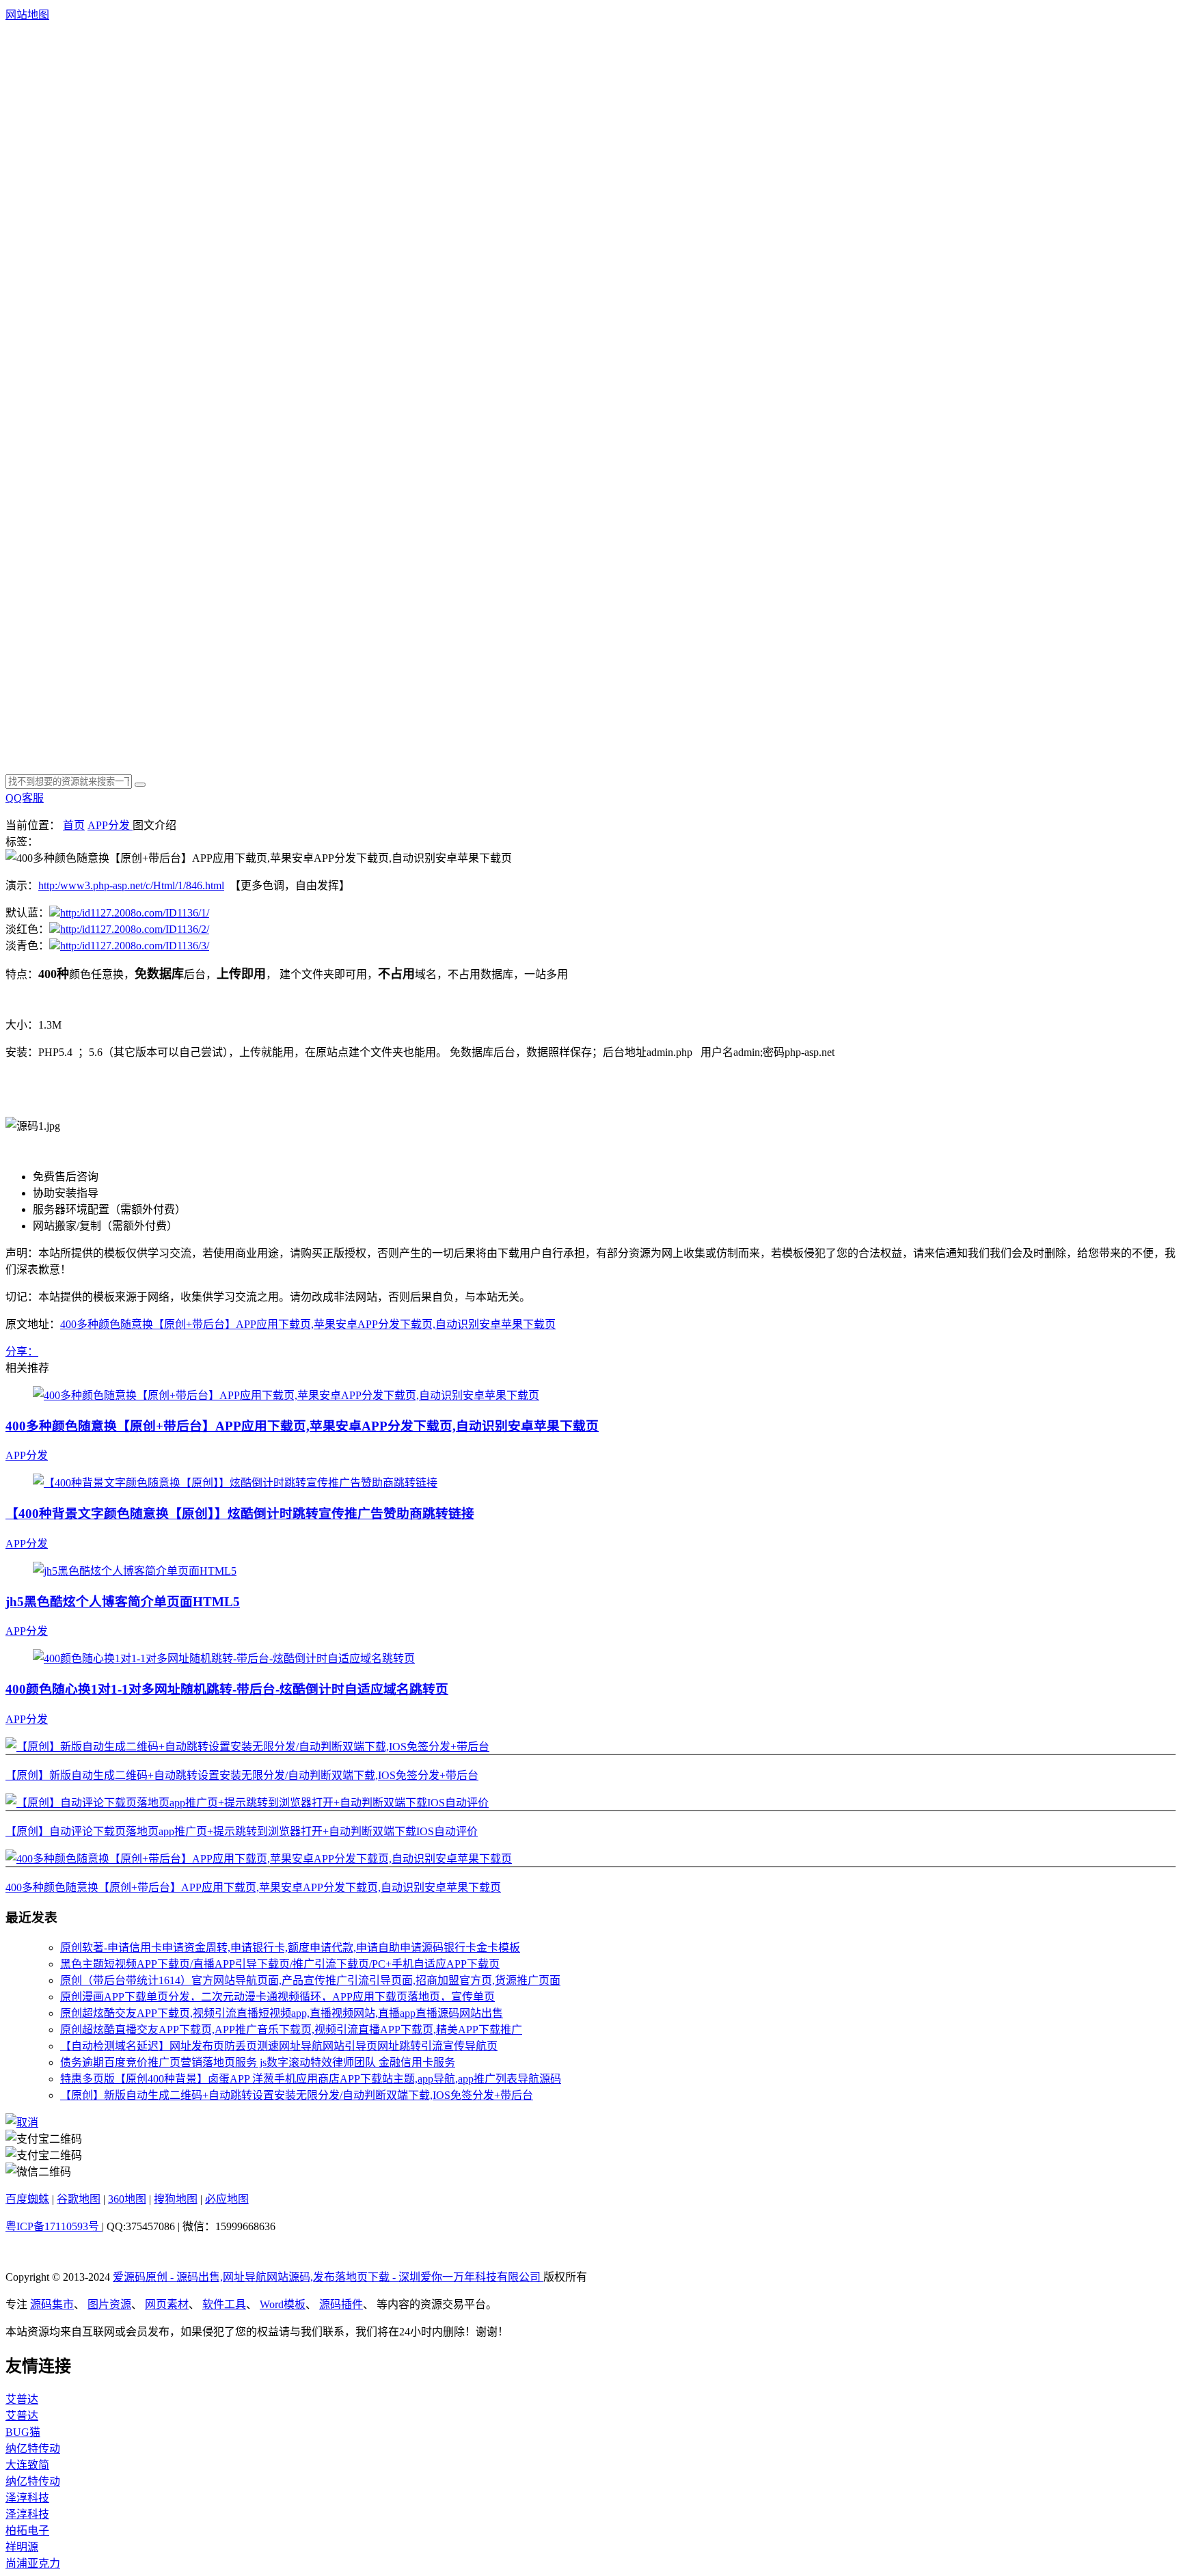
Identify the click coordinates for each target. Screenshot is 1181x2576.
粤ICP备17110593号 (54, 2226)
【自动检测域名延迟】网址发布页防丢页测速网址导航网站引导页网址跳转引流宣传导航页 (279, 2046)
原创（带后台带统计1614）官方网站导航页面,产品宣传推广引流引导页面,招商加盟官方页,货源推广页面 (310, 1980)
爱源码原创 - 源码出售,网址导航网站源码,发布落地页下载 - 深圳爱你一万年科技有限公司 (328, 2277)
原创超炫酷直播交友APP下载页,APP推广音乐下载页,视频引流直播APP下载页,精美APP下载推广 (291, 2030)
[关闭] (22, 2123)
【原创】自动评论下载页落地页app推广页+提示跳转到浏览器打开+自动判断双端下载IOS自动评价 (242, 1831)
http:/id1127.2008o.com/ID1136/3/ (135, 946)
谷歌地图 (79, 2199)
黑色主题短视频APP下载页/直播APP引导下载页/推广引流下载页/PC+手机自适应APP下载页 (280, 1964)
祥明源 (22, 2547)
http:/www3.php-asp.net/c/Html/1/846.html (131, 885)
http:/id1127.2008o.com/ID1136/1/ (135, 913)
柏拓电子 (27, 2531)
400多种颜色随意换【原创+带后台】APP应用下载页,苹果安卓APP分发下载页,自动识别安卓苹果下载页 (308, 1324)
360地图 (127, 2199)
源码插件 (341, 2304)
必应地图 (227, 2199)
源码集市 (52, 2304)
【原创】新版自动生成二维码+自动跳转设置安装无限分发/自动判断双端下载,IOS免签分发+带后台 (242, 1775)
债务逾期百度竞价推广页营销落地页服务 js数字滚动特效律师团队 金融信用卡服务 (258, 2062)
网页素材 (167, 2304)
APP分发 (110, 825)
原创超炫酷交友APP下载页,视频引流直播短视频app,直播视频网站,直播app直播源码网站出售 (282, 2013)
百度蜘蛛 (27, 2199)
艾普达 (22, 2399)
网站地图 (27, 15)
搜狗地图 (176, 2199)
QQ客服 (25, 798)
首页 (74, 825)
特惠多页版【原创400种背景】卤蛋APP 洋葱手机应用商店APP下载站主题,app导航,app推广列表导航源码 (311, 2079)
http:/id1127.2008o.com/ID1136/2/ (135, 929)
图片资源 (109, 2304)
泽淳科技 (27, 2498)
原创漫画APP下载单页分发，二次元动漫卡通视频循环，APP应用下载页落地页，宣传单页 (277, 1997)
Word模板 (283, 2304)
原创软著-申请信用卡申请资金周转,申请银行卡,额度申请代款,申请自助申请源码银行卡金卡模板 (290, 1948)
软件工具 (224, 2304)
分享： (22, 1352)
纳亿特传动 (33, 2449)
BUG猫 (23, 2432)
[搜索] (140, 785)
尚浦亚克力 (33, 2563)
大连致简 (27, 2465)
